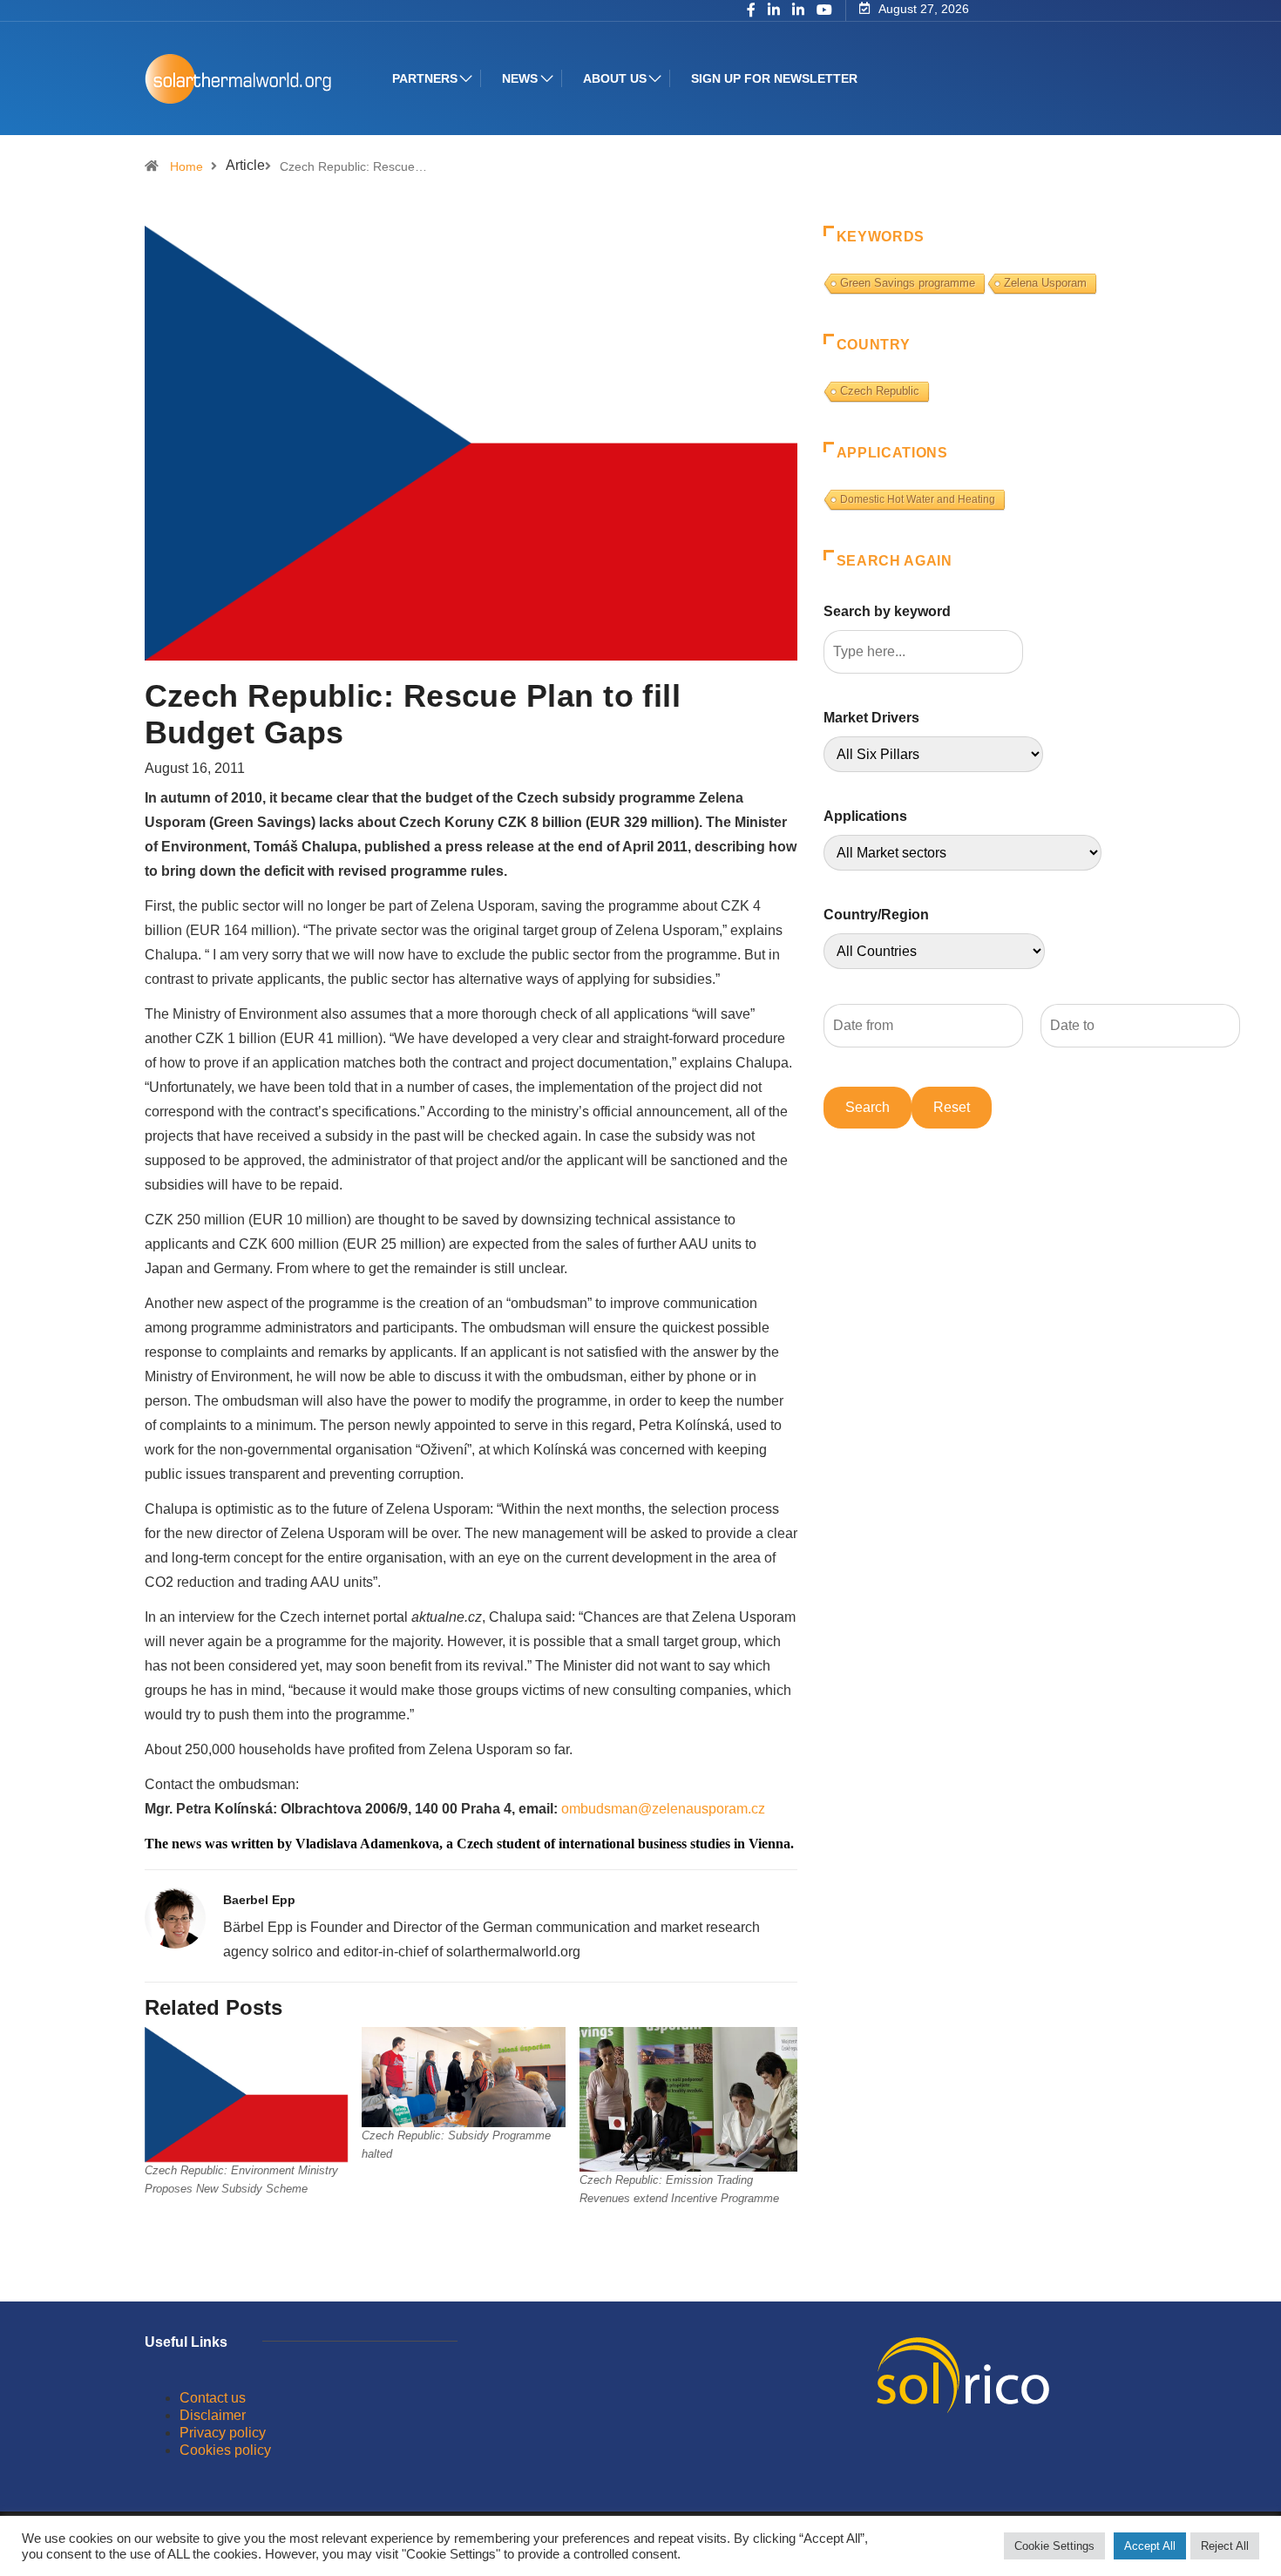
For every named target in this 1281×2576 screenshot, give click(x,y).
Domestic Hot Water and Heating (918, 499)
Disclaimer (213, 2415)
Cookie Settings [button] (1054, 2546)
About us (615, 78)
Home (186, 166)
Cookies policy (225, 2450)
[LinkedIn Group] (774, 11)
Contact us (213, 2398)
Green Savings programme (908, 283)
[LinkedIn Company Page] (798, 11)
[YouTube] (824, 10)
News (520, 78)
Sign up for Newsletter (774, 78)
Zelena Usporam (1045, 283)
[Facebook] (751, 11)
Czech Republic (880, 391)
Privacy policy (223, 2433)
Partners (425, 78)
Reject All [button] (1225, 2546)
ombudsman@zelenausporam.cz (663, 1809)
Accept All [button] (1150, 2546)
